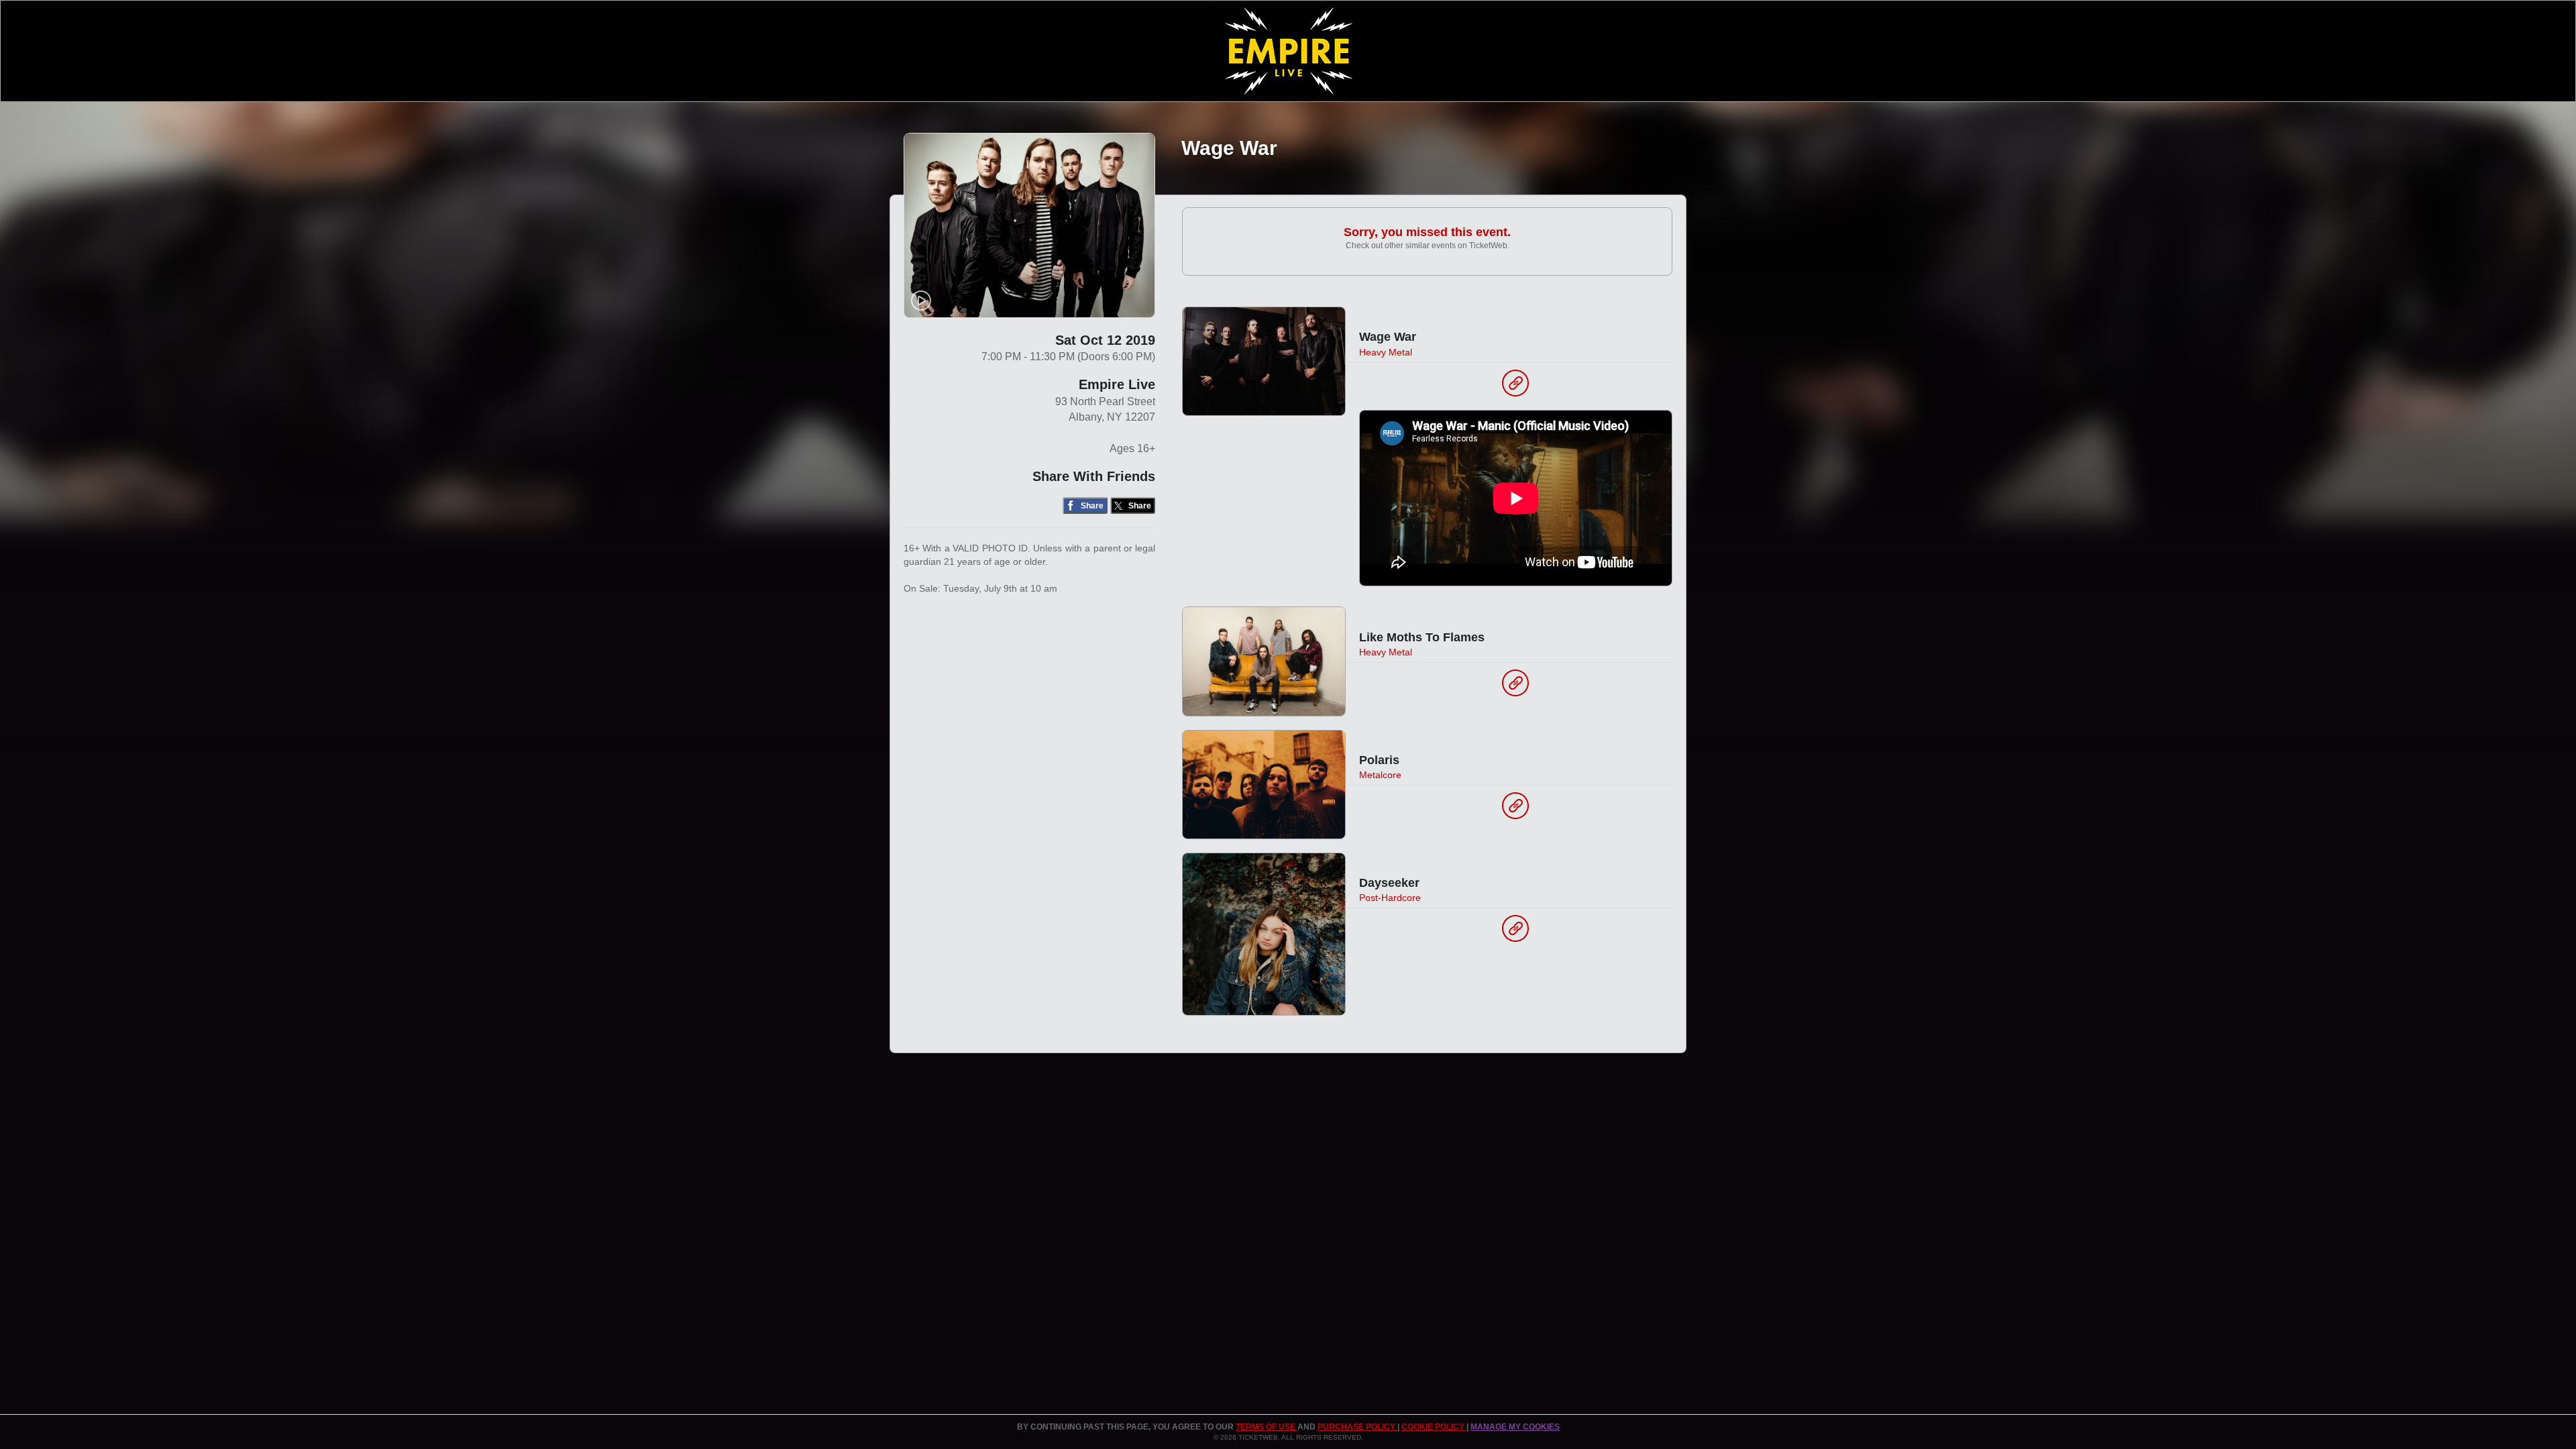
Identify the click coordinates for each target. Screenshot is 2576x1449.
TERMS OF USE (1267, 1427)
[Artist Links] (1515, 386)
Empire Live (1117, 384)
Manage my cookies (1515, 1427)
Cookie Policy (1434, 1427)
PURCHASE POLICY (1357, 1427)
